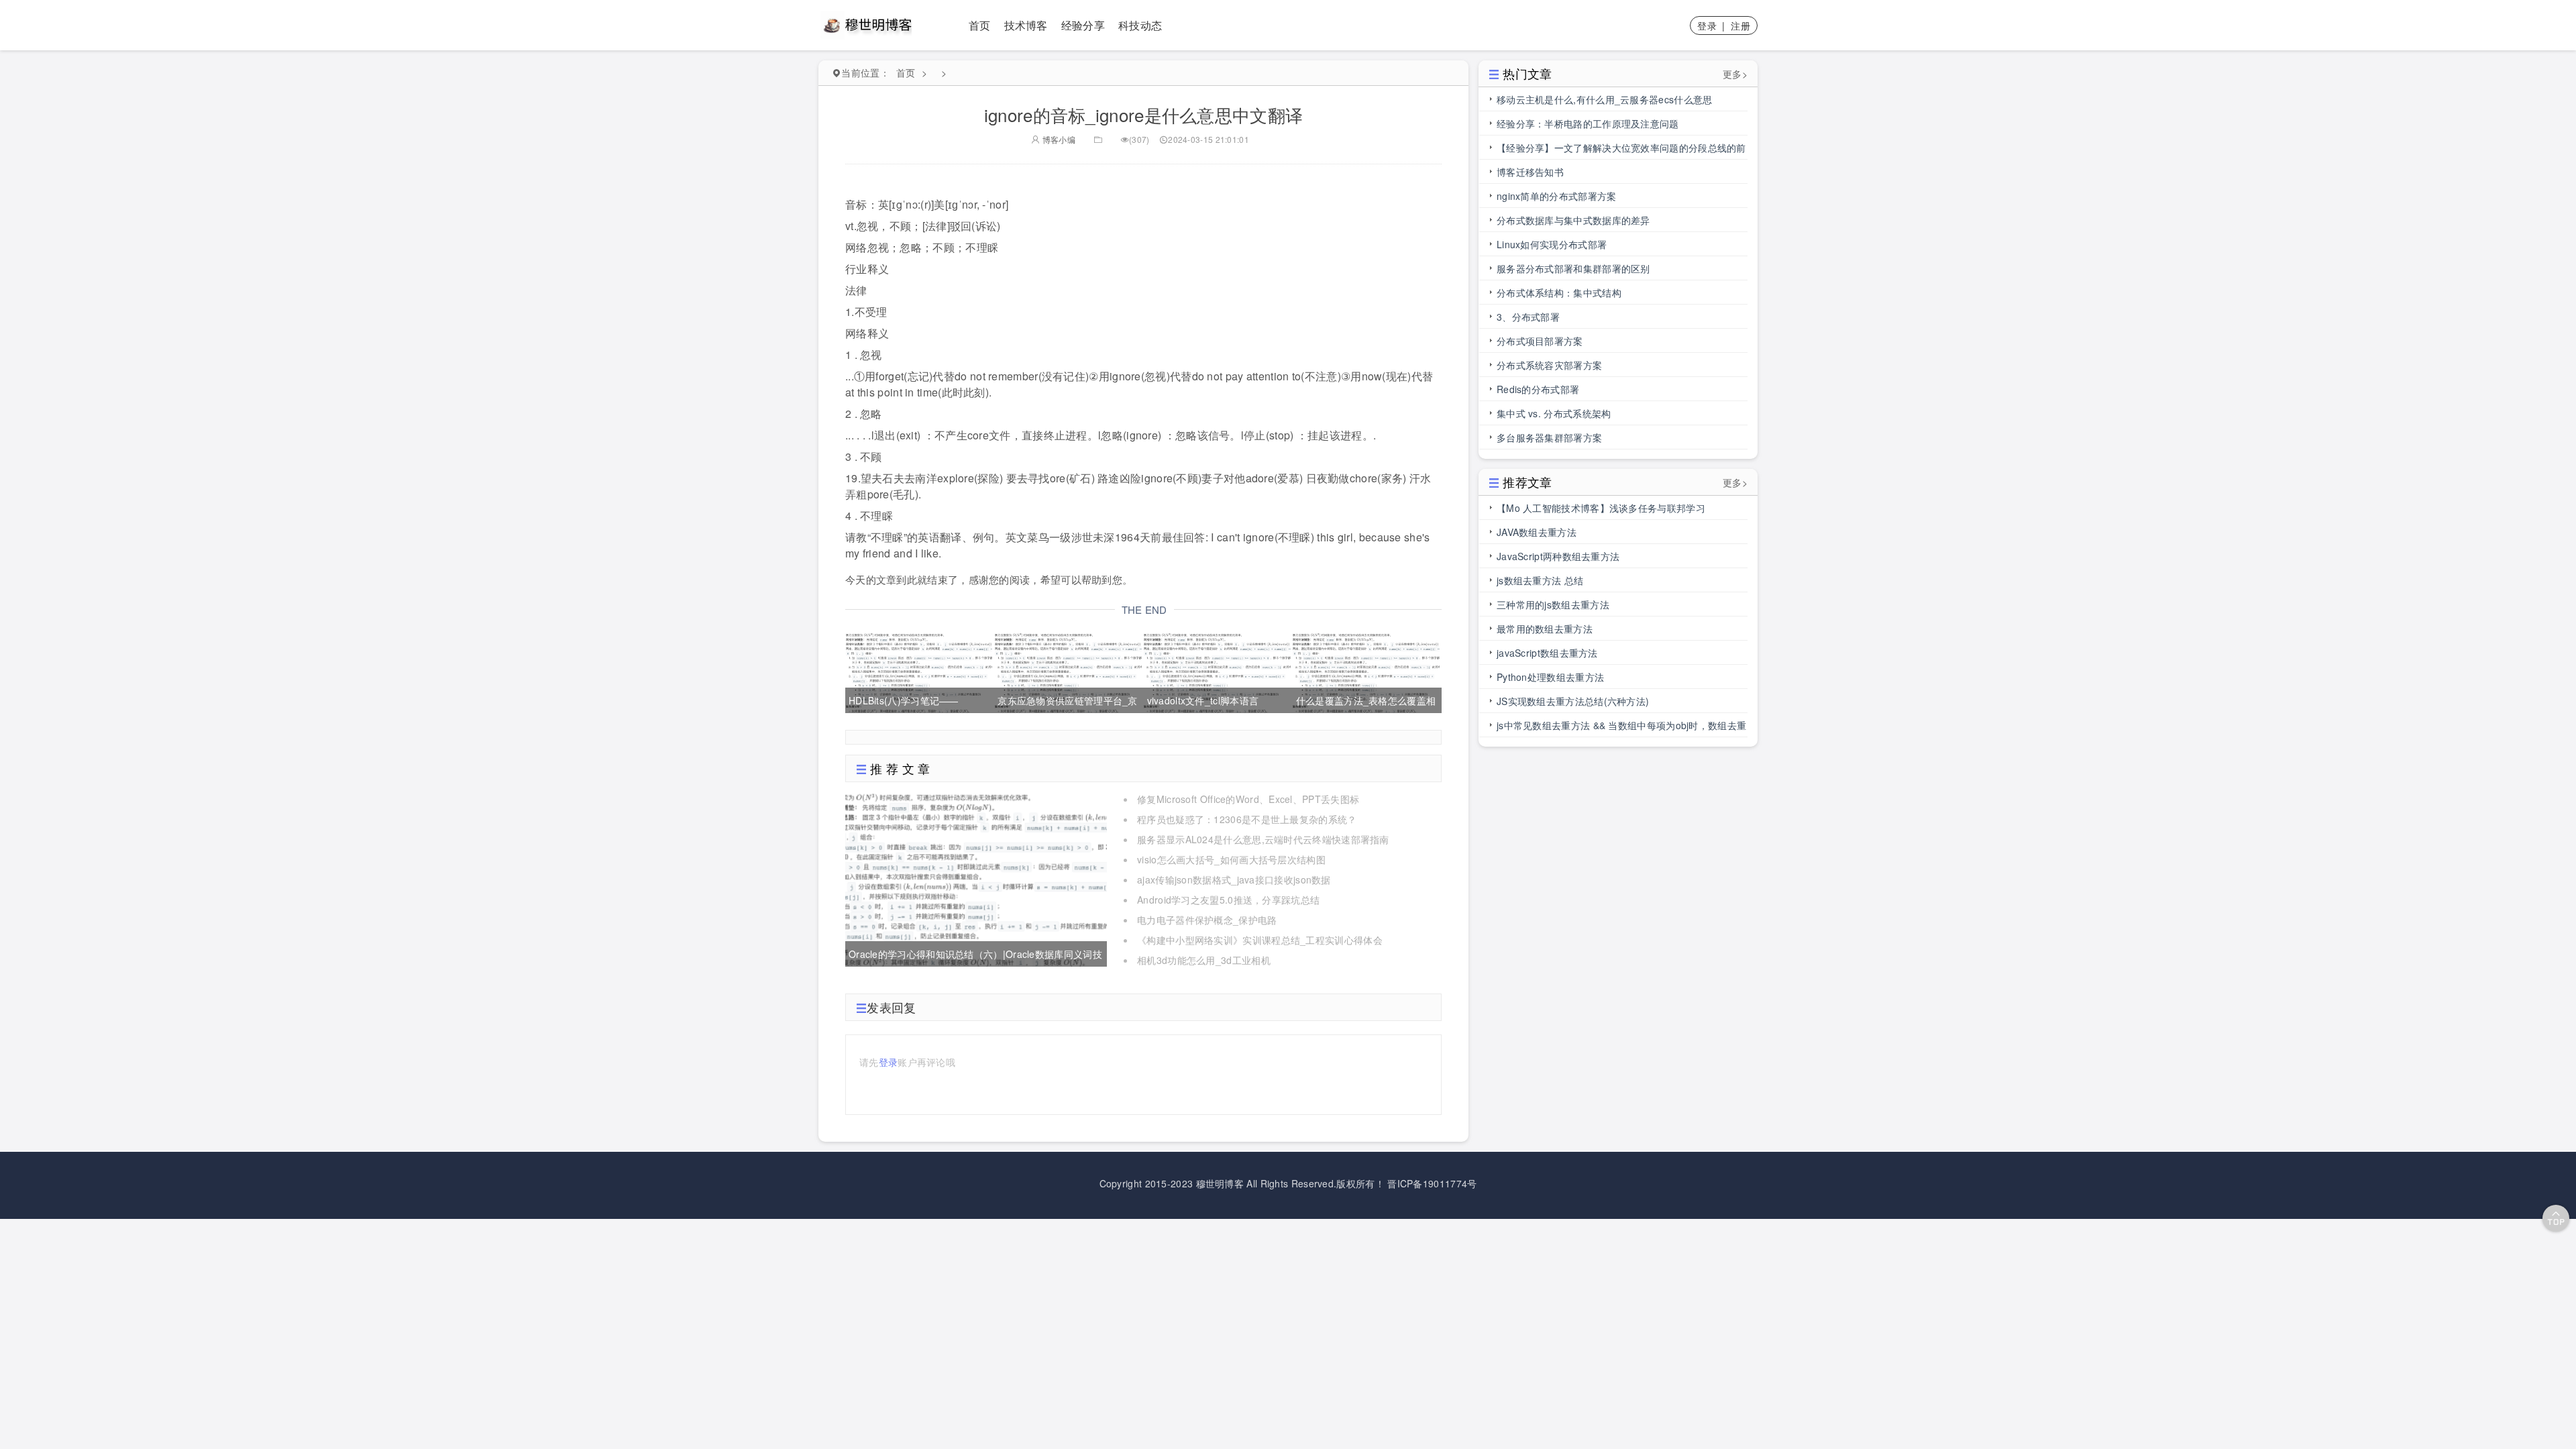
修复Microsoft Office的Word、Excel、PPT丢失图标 (1248, 799)
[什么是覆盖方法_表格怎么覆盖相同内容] (1366, 671)
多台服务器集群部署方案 (1549, 437)
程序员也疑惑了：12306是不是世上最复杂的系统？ (1247, 819)
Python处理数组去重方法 (1550, 677)
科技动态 (1140, 25)
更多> (1735, 74)
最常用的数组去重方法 (1545, 629)
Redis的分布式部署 (1538, 389)
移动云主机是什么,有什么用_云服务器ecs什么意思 (1605, 99)
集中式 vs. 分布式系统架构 (1554, 413)
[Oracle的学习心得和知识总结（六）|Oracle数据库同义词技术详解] (976, 877)
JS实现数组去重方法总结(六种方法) (1573, 701)
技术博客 (1026, 25)
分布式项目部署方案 (1540, 341)
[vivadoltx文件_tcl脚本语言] (1217, 671)
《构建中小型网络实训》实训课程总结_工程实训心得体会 (1260, 940)
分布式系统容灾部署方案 (1549, 365)
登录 (1707, 25)
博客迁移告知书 (1530, 172)
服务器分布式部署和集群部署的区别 (1573, 268)
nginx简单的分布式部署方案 (1557, 196)
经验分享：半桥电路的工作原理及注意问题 (1588, 123)
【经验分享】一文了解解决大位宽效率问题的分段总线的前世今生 (1621, 150)
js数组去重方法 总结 (1540, 580)
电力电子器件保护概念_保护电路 (1207, 920)
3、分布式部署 (1528, 317)
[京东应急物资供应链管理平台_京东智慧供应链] (1068, 671)
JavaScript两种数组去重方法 (1558, 556)
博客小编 (1058, 139)
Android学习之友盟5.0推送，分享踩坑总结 (1228, 900)
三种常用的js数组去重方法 (1553, 604)
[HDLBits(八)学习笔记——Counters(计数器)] (919, 671)
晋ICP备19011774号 (1432, 1183)
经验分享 (1083, 25)
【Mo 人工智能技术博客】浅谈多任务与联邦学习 (1601, 508)
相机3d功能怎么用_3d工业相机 (1204, 960)
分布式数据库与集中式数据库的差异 (1573, 220)
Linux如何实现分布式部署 (1552, 244)
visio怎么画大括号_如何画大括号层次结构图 (1231, 859)
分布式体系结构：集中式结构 (1559, 292)
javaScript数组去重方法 (1547, 653)
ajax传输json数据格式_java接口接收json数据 (1234, 879)
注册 (1740, 25)
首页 (980, 25)
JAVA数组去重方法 (1537, 532)
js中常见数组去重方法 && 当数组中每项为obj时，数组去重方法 (1621, 728)
